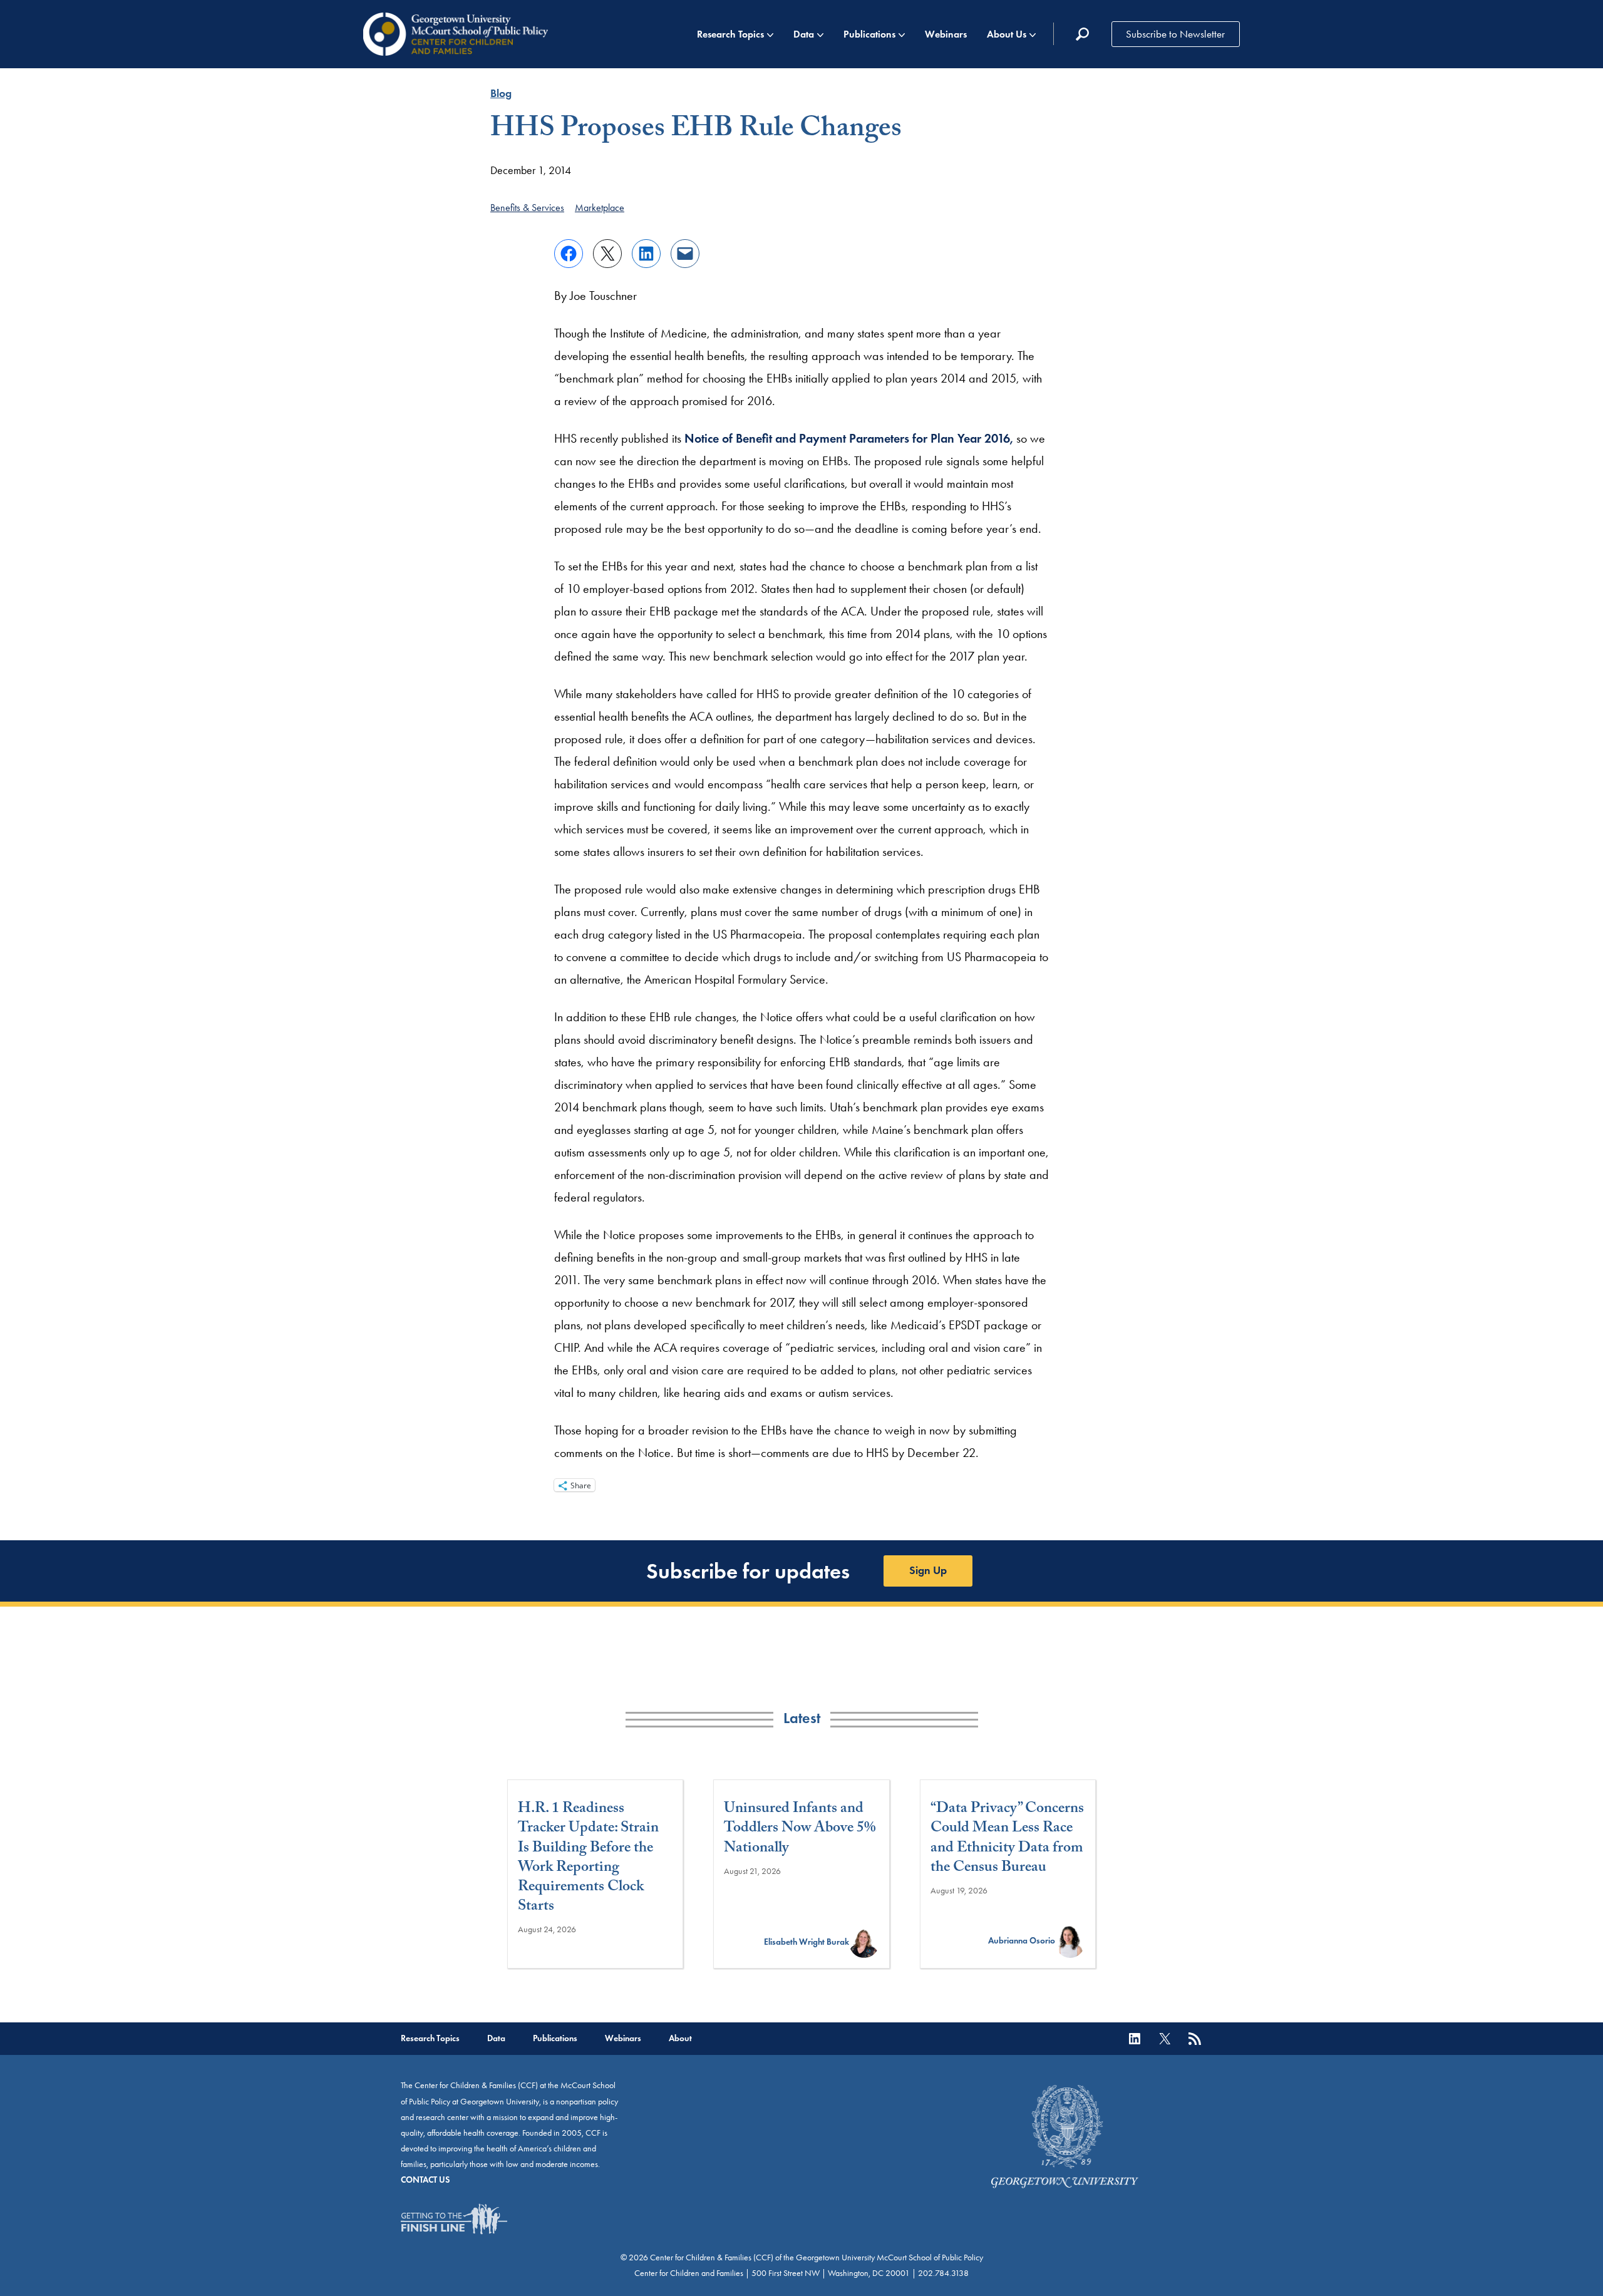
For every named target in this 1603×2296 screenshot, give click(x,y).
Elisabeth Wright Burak (807, 1942)
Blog (501, 93)
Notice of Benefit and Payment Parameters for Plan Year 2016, (849, 438)
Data (804, 34)
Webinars (946, 34)
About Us (1007, 34)
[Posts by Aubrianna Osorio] (1070, 1941)
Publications (869, 34)
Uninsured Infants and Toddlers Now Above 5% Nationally (800, 1830)
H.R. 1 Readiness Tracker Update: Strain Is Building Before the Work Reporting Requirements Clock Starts (588, 1859)
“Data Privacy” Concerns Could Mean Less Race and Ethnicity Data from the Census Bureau (1007, 1839)
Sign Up (928, 1570)
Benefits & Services (527, 208)
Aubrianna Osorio (1022, 1941)
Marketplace (600, 208)
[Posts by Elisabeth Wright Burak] (864, 1942)
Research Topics (730, 34)
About (680, 2038)
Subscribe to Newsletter (1175, 34)
